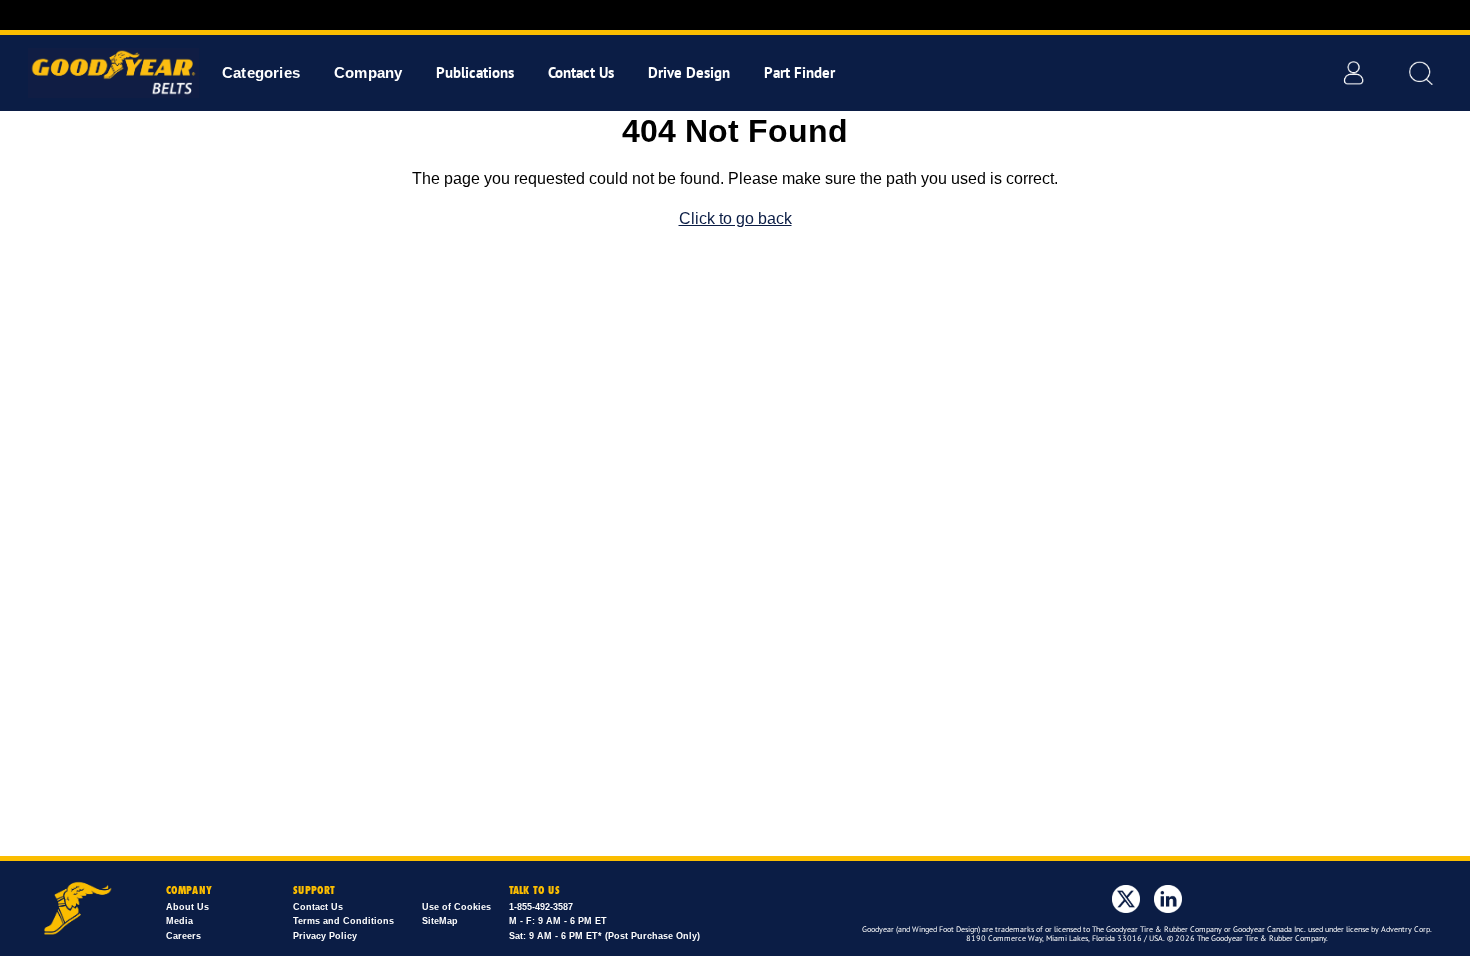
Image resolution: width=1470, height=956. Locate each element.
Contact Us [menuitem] (581, 72)
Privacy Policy (325, 936)
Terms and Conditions (343, 921)
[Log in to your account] (1353, 73)
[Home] (107, 73)
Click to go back (735, 218)
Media (179, 921)
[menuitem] (261, 72)
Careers (183, 936)
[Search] (1420, 73)
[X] (1126, 899)
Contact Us (318, 907)
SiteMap (440, 921)
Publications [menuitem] (475, 72)
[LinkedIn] (1168, 899)
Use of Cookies (456, 907)
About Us (187, 907)
